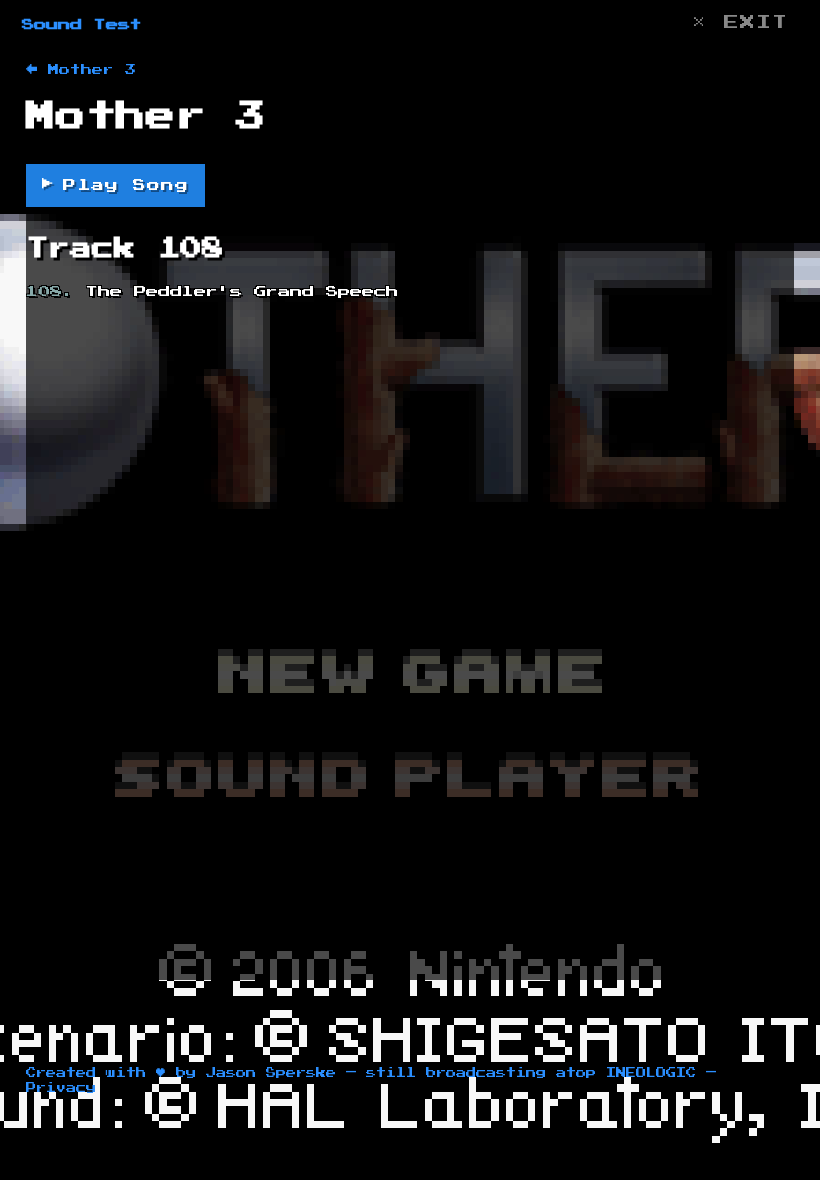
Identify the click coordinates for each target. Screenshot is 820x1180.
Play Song (115, 184)
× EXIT (740, 22)
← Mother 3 (81, 69)
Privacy (61, 1088)
